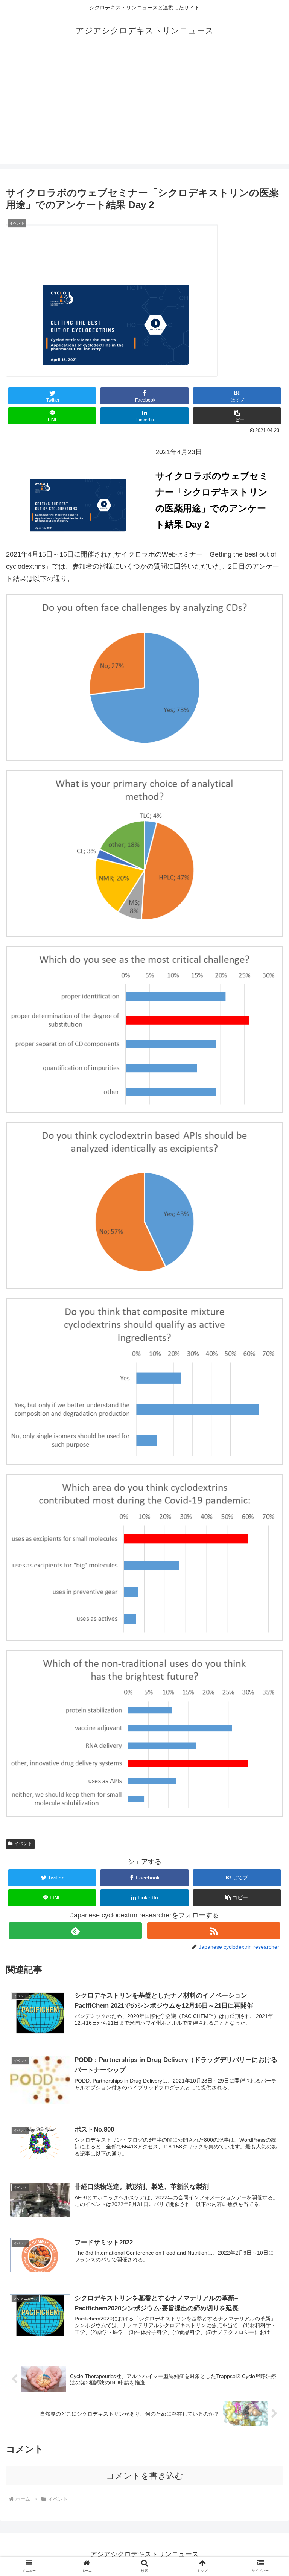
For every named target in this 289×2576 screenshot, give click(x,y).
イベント (23, 1844)
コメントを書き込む (145, 2476)
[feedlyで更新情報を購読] (75, 1931)
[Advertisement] (144, 111)
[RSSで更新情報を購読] (214, 1931)
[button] (237, 416)
